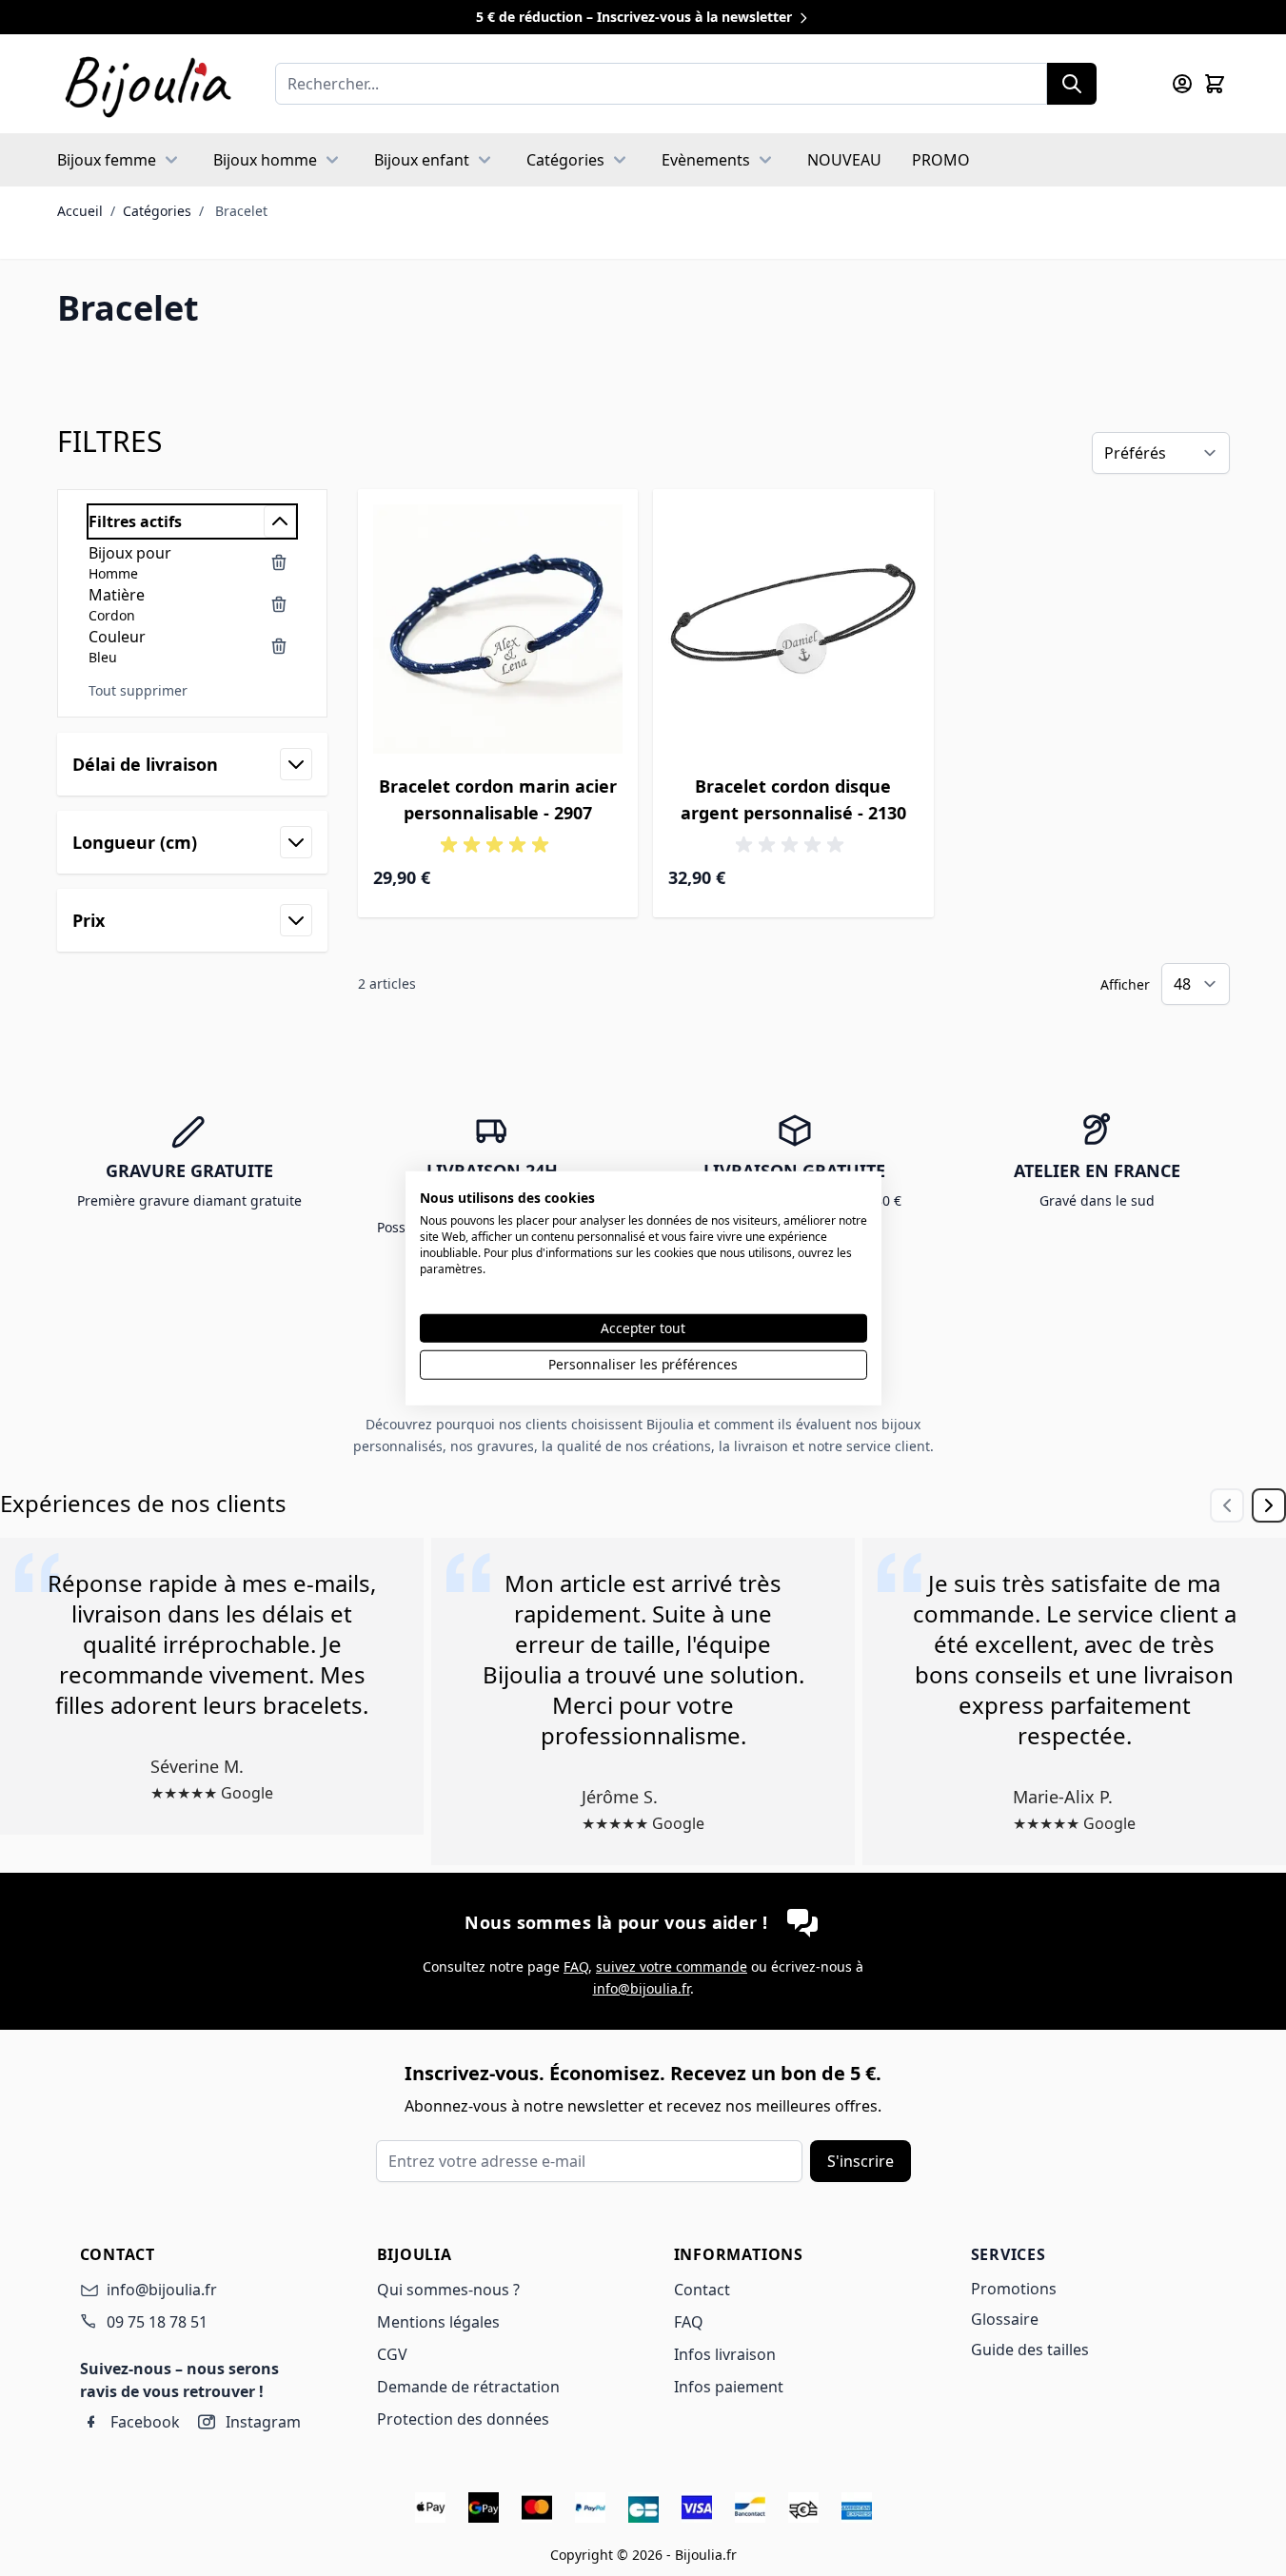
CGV (392, 2354)
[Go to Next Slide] (1269, 1505)
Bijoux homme (265, 160)
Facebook (145, 2422)
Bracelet (241, 211)
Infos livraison (725, 2354)
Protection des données (463, 2419)
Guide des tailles (1030, 2350)
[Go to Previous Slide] (1227, 1505)
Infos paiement (729, 2387)
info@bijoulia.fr (642, 1988)
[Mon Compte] (1182, 84)
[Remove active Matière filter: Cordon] (279, 604)
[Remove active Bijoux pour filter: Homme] (279, 562)
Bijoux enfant (422, 160)
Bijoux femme (107, 160)
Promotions (1014, 2289)
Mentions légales (438, 2322)
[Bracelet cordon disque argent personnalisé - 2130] (793, 629)
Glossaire (1005, 2319)
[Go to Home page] (147, 84)
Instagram (263, 2422)
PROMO (941, 160)
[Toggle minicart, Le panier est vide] (1215, 84)
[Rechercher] (1072, 84)
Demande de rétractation (468, 2387)
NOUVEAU (844, 160)
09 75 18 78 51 (157, 2322)
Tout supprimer (138, 690)
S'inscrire (861, 2161)
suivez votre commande (672, 1966)
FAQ (576, 1966)
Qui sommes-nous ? (448, 2290)
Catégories (565, 160)
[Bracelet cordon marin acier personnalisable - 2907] (498, 629)
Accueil (80, 211)
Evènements (706, 160)
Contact (702, 2290)
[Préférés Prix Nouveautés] (1161, 453)
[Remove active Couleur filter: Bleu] (279, 646)
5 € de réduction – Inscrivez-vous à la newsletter (636, 17)
